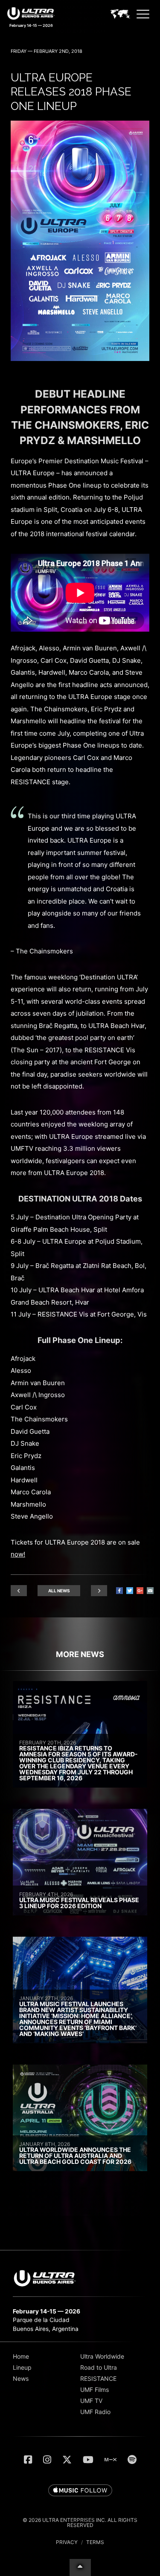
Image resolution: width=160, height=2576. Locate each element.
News (21, 2378)
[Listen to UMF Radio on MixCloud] (111, 2460)
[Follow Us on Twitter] (67, 2460)
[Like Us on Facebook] (28, 2460)
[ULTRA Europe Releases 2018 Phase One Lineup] (80, 359)
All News (59, 1591)
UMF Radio (95, 2412)
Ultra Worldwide (102, 2356)
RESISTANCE (98, 2378)
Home (21, 2356)
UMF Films (95, 2390)
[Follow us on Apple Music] (80, 2491)
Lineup (22, 2367)
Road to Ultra (99, 2367)
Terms (95, 2542)
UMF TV (91, 2401)
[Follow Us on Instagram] (47, 2460)
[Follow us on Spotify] (132, 2460)
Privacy (67, 2542)
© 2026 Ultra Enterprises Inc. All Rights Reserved (80, 2523)
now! (18, 1554)
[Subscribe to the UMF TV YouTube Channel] (88, 2460)
